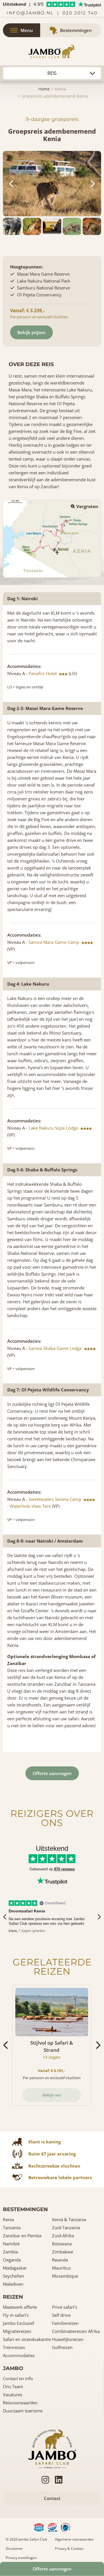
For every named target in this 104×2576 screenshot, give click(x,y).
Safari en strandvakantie (27, 2339)
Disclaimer (14, 2548)
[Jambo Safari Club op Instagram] (45, 2480)
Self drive (61, 2315)
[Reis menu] (52, 73)
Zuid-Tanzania (66, 2228)
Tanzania (12, 2228)
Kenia (60, 89)
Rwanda (60, 2260)
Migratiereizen (17, 2331)
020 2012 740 (80, 13)
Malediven (13, 2284)
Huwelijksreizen (68, 2339)
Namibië (11, 2244)
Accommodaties (19, 2355)
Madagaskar (15, 2268)
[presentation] (5, 1917)
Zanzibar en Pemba (22, 2236)
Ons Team (13, 2386)
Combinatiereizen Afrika (76, 2331)
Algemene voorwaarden (74, 2539)
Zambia (10, 2252)
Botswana (62, 2244)
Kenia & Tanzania (69, 2219)
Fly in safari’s (16, 2315)
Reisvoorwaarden (20, 2403)
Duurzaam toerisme (23, 2411)
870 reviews (64, 1869)
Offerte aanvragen (52, 1773)
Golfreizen (62, 2347)
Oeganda (12, 2260)
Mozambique (65, 2276)
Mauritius (61, 2268)
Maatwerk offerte (20, 2307)
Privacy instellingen (21, 2558)
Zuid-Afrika (63, 2236)
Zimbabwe (63, 2252)
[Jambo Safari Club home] (52, 2448)
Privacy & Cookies (69, 2548)
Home (44, 89)
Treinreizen (14, 2347)
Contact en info (18, 2378)
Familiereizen (65, 2323)
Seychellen (13, 2276)
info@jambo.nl (30, 13)
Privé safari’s (65, 2307)
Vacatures (13, 2395)
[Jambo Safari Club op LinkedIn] (59, 2480)
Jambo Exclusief (18, 2323)
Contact (52, 2498)
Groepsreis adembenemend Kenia (55, 96)
